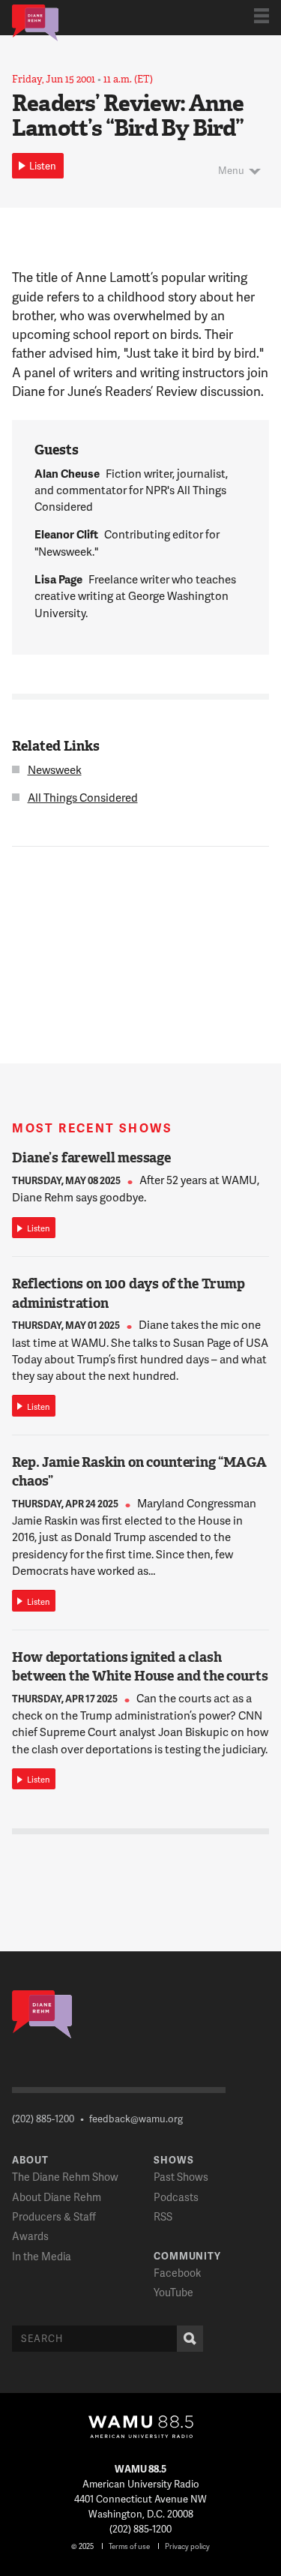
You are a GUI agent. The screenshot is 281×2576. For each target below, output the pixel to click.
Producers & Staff (54, 2216)
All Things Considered (83, 797)
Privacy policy (187, 2546)
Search (190, 2339)
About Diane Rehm (57, 2197)
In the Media (42, 2256)
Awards (30, 2236)
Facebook (177, 2273)
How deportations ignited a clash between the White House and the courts (140, 1667)
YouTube (173, 2292)
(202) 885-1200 (43, 2119)
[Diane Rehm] (35, 22)
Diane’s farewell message (91, 1158)
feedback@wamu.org (136, 2119)
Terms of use (129, 2546)
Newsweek (55, 769)
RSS (163, 2216)
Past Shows (181, 2177)
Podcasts (176, 2197)
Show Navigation (262, 16)
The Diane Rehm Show (65, 2177)
